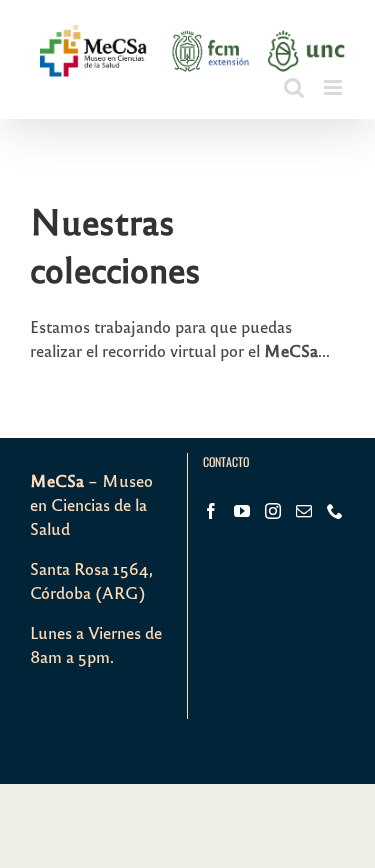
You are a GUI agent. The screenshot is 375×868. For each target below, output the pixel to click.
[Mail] (304, 511)
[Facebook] (211, 511)
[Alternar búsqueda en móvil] (294, 87)
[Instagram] (273, 511)
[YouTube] (242, 511)
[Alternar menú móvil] (334, 87)
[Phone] (335, 511)
